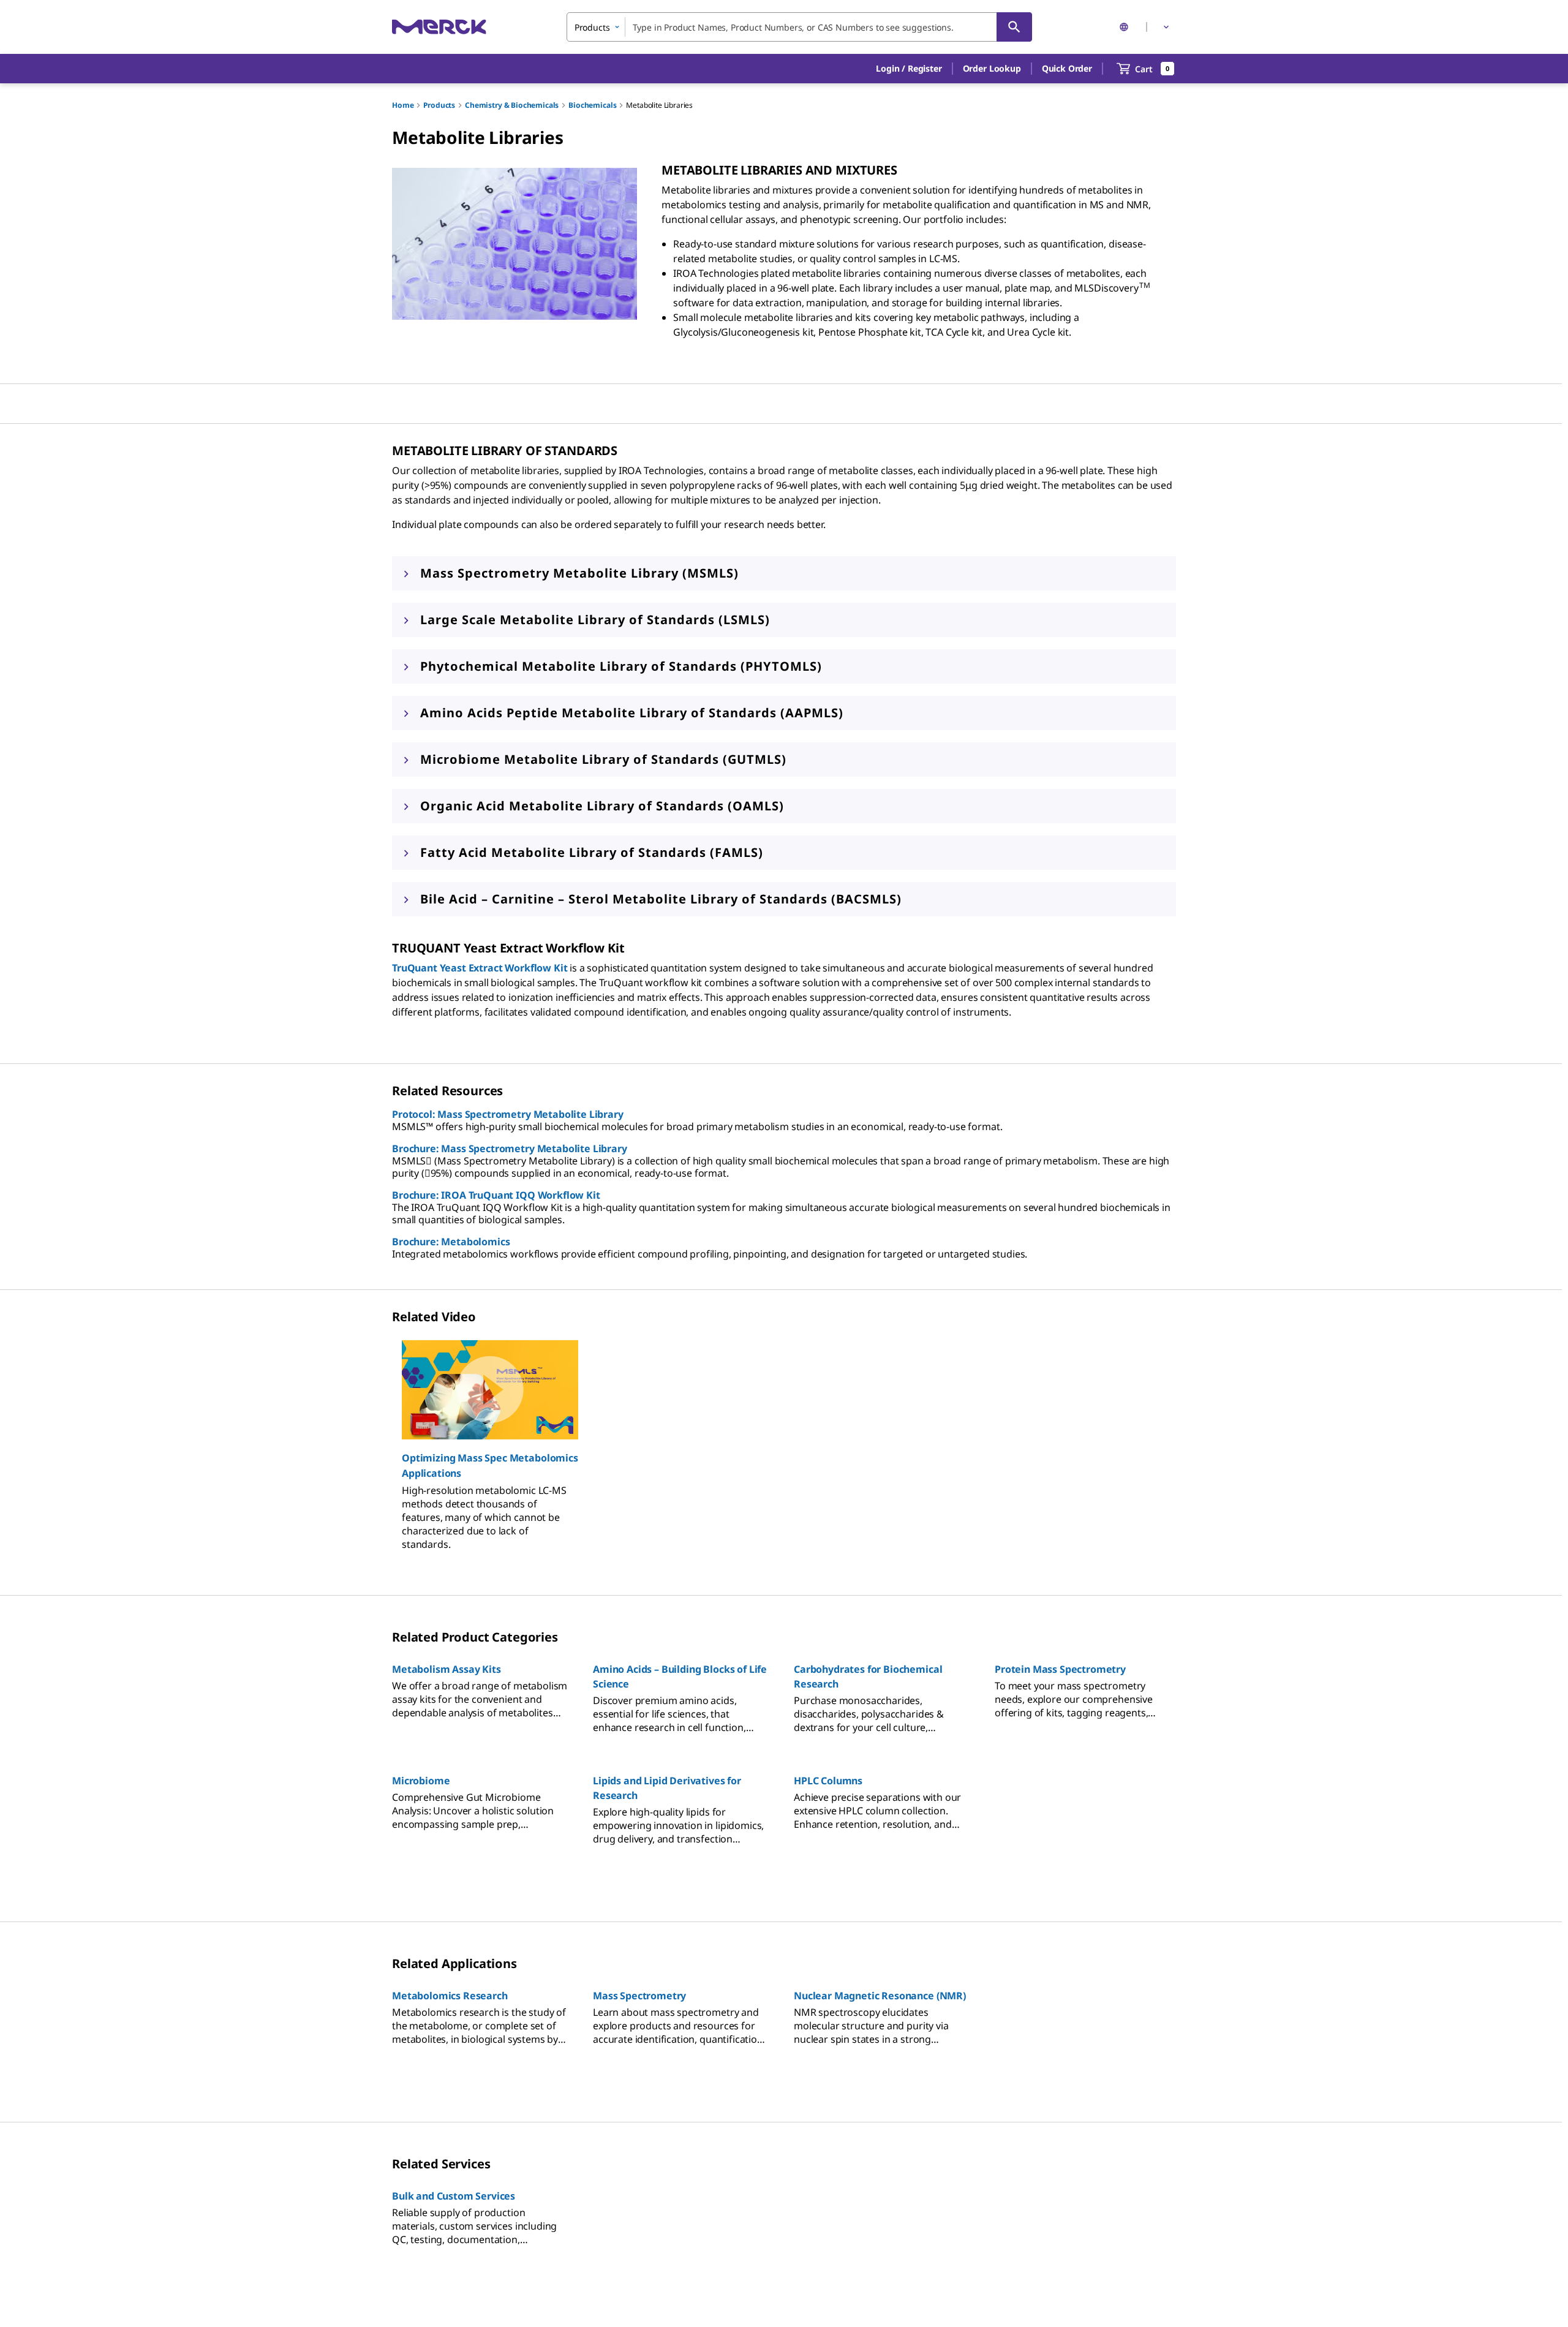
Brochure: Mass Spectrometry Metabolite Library (510, 1148)
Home (403, 105)
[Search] (1014, 27)
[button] (909, 69)
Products (439, 105)
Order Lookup (992, 68)
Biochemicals (592, 105)
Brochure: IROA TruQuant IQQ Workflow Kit (496, 1195)
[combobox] (799, 27)
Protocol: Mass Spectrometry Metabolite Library (508, 1114)
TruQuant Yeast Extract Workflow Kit (480, 968)
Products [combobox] (592, 27)
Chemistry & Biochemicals (512, 105)
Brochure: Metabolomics (451, 1242)
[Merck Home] (439, 27)
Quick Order (1067, 68)
